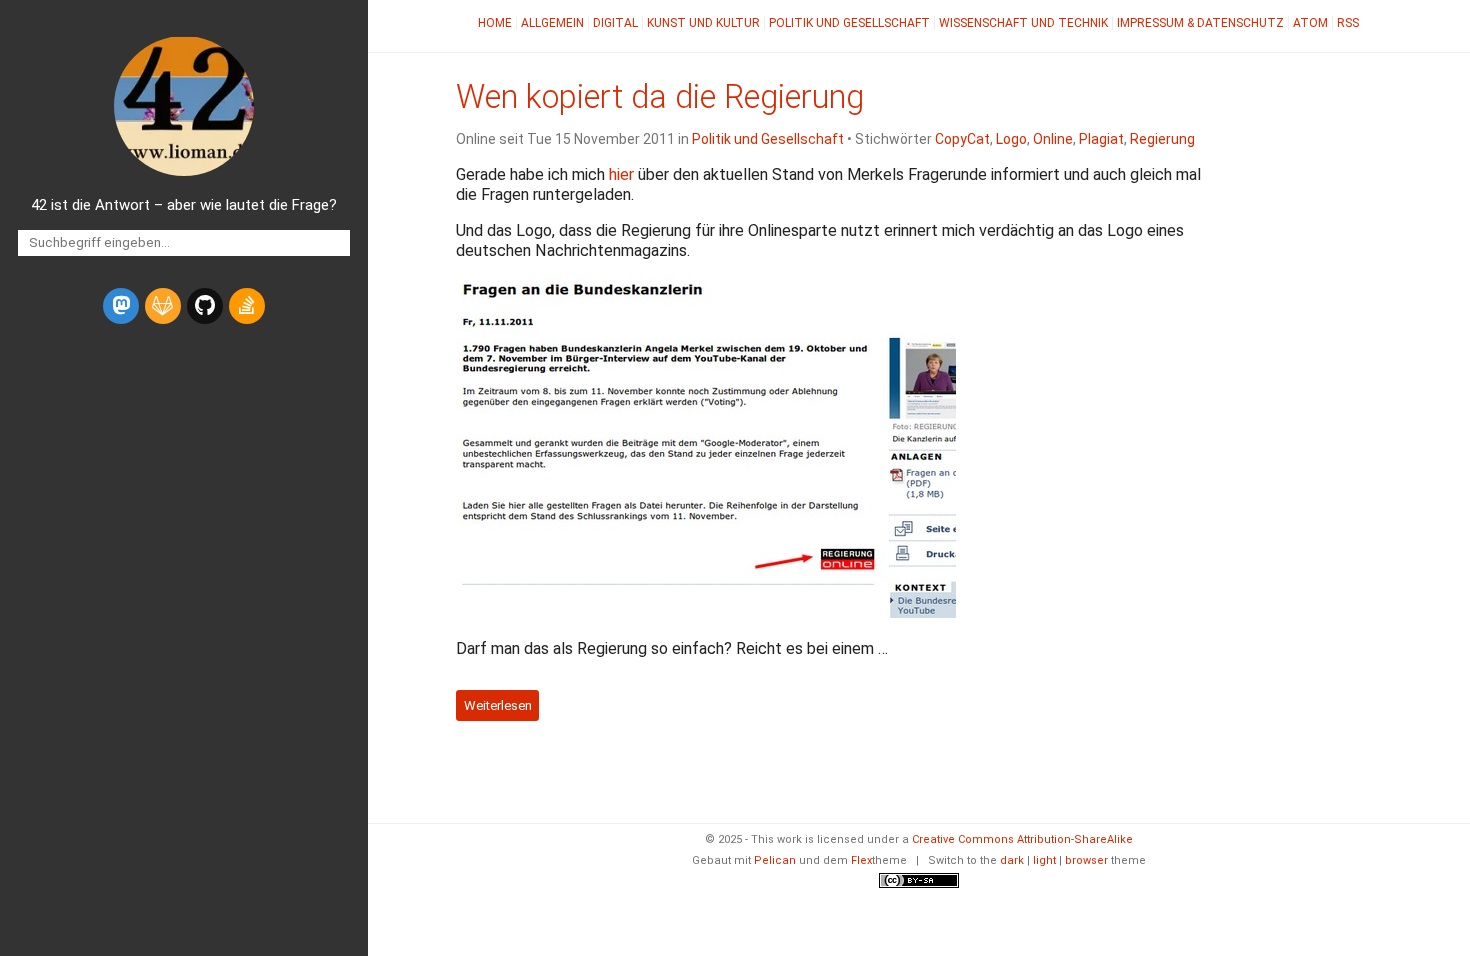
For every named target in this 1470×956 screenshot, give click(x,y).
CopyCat (962, 139)
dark (1012, 860)
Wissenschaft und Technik (1023, 23)
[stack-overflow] (247, 306)
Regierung (1162, 139)
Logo (1011, 139)
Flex (861, 860)
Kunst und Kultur (703, 23)
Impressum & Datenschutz (1200, 23)
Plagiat (1101, 139)
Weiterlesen (498, 705)
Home (495, 23)
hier (621, 174)
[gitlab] (163, 306)
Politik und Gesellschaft (849, 23)
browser (1086, 860)
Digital (615, 23)
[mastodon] (121, 306)
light (1044, 860)
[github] (205, 306)
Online (1053, 139)
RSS (1348, 23)
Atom (1310, 23)
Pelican (775, 860)
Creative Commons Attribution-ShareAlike (1022, 839)
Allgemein (552, 23)
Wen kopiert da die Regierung (660, 97)
